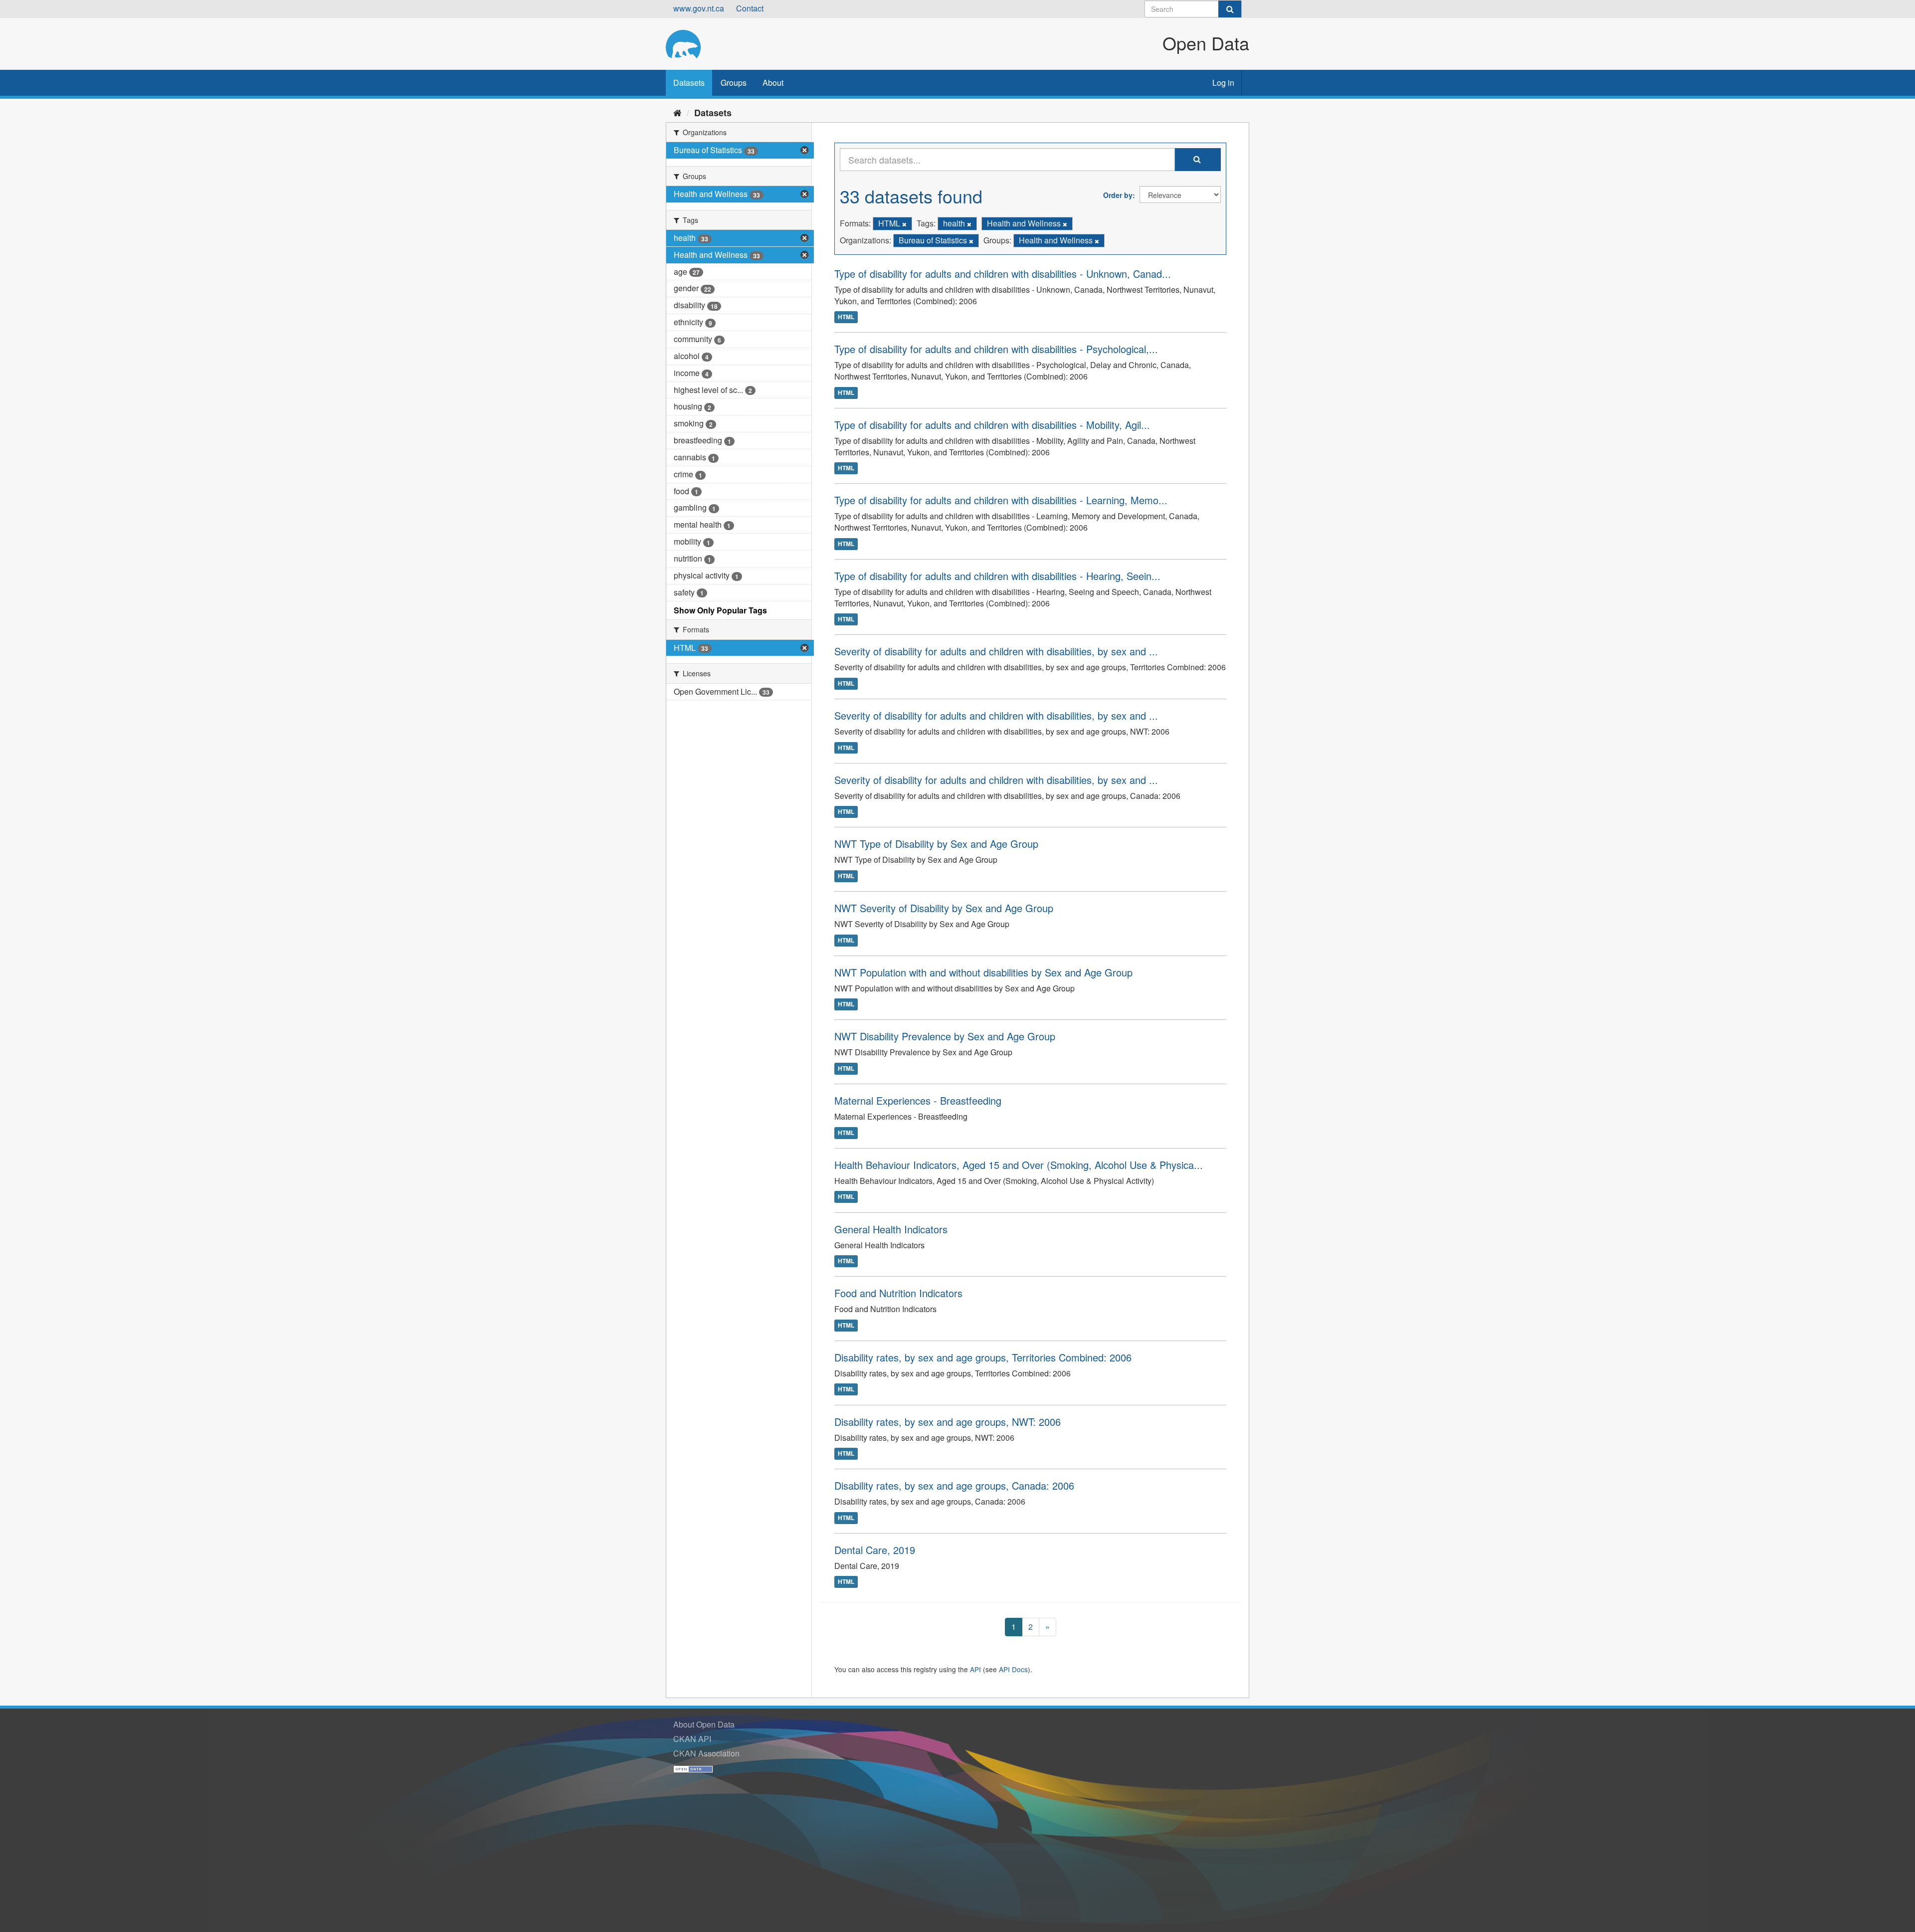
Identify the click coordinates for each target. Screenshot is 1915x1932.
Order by (1118, 195)
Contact (750, 8)
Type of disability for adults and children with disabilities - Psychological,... (996, 349)
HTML (846, 317)
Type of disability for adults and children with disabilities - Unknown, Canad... (1003, 274)
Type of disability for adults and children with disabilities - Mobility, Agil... (992, 425)
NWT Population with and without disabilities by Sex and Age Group (983, 972)
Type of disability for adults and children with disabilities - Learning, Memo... (1001, 500)
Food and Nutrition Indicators (898, 1293)
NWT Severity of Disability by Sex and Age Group (944, 908)
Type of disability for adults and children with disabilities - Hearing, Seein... (997, 576)
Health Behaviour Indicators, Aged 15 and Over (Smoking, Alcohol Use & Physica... (1019, 1165)
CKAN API (692, 1739)
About (773, 83)
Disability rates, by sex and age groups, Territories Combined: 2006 (983, 1357)
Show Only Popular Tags (720, 610)
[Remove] (904, 224)
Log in (1223, 83)
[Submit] (1230, 9)
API (975, 1669)
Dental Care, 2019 (875, 1550)
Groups (734, 83)
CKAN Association (706, 1753)
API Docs (1013, 1669)
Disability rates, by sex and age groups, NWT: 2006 (948, 1422)
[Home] (677, 112)
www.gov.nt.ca (699, 8)
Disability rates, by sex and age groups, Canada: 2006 (954, 1485)
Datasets (689, 83)
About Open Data (704, 1724)
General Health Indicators (891, 1229)
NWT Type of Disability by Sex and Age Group (936, 844)
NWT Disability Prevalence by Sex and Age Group (945, 1036)
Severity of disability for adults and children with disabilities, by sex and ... (996, 651)
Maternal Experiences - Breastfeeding (918, 1100)
